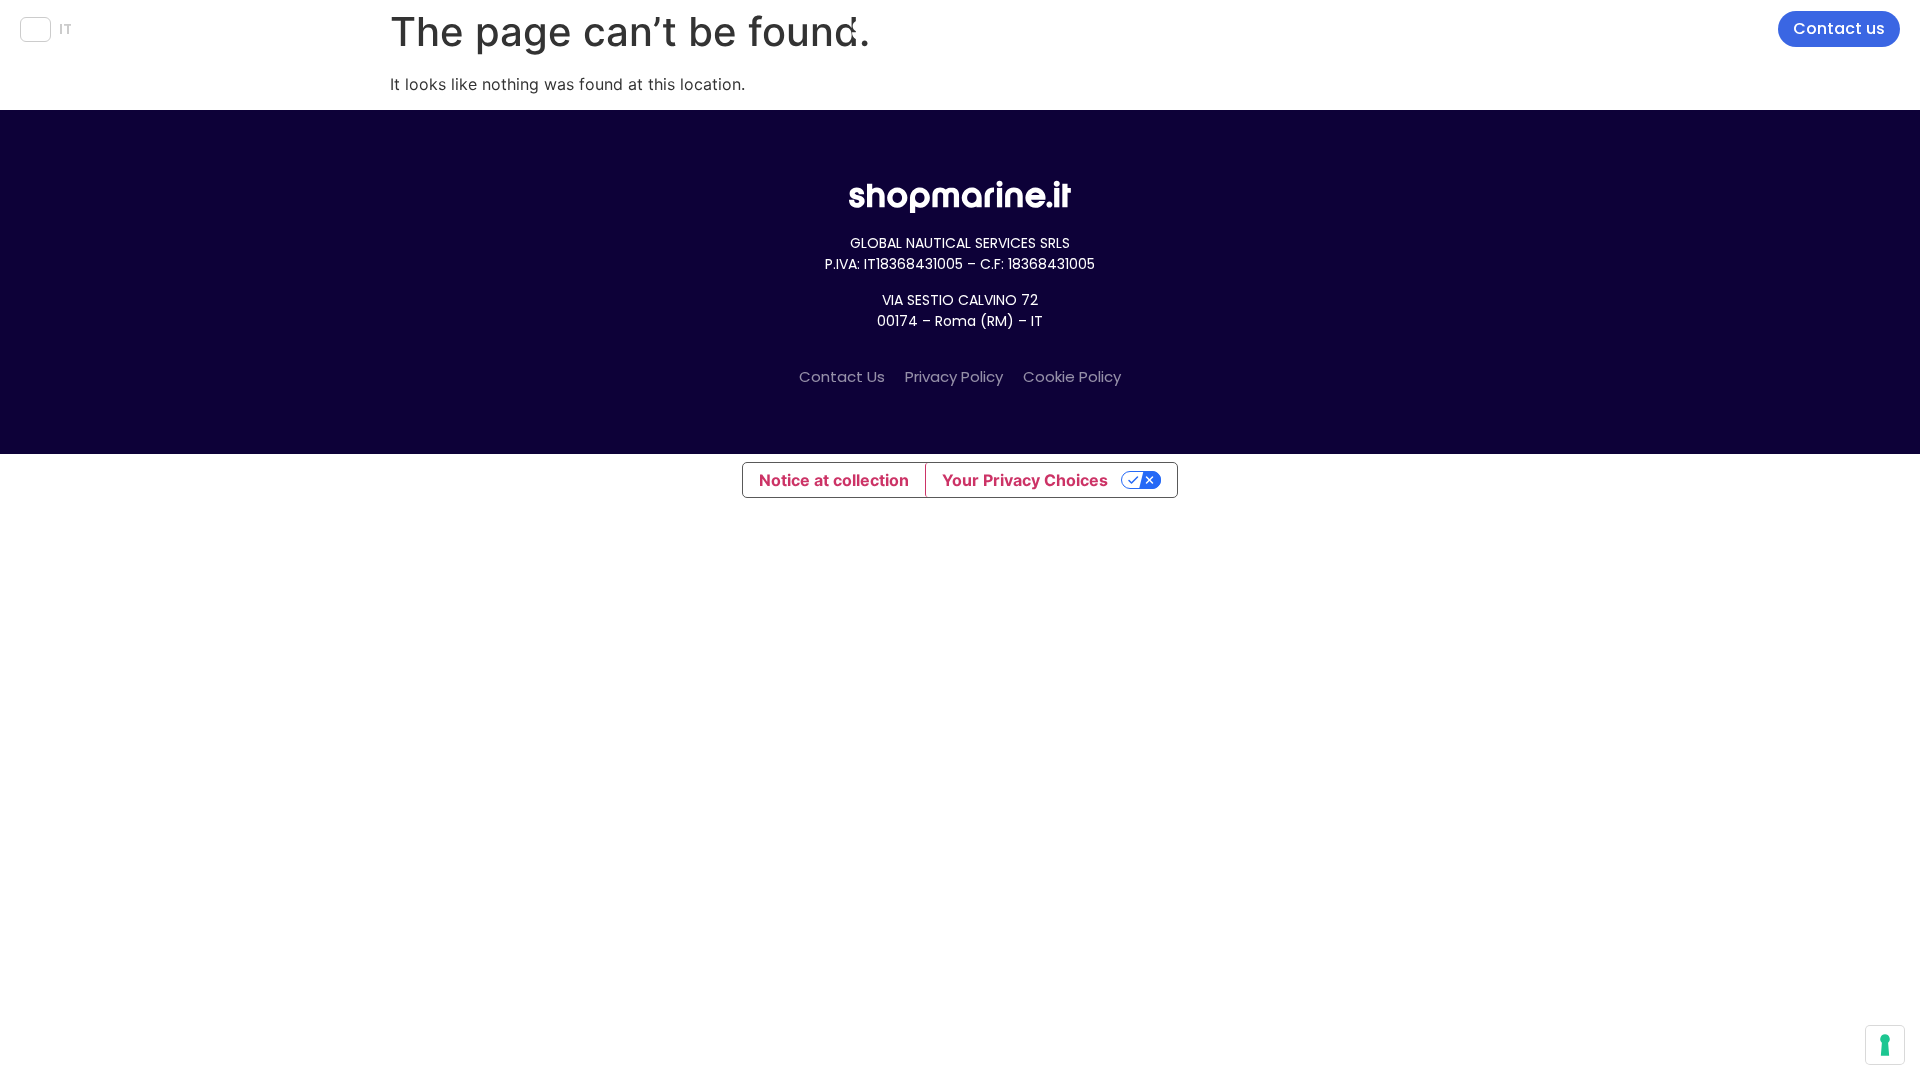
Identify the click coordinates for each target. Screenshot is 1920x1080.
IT (65, 29)
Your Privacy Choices (1025, 480)
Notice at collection (834, 480)
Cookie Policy (1072, 376)
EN (35, 29)
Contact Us (842, 376)
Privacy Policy (954, 376)
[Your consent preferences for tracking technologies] (1885, 1045)
